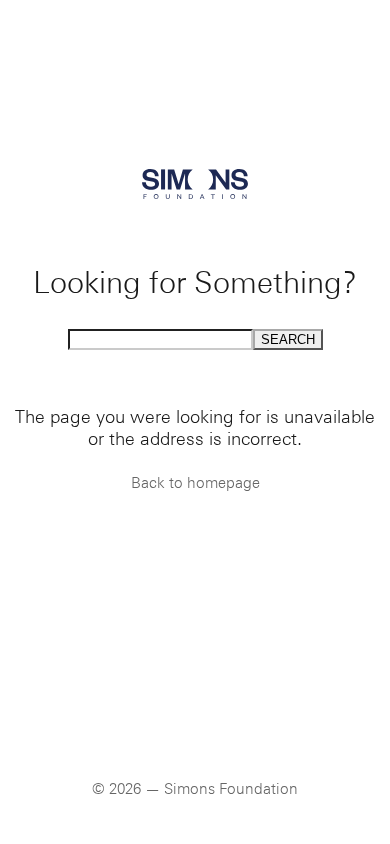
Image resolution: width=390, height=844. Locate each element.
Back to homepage (195, 483)
